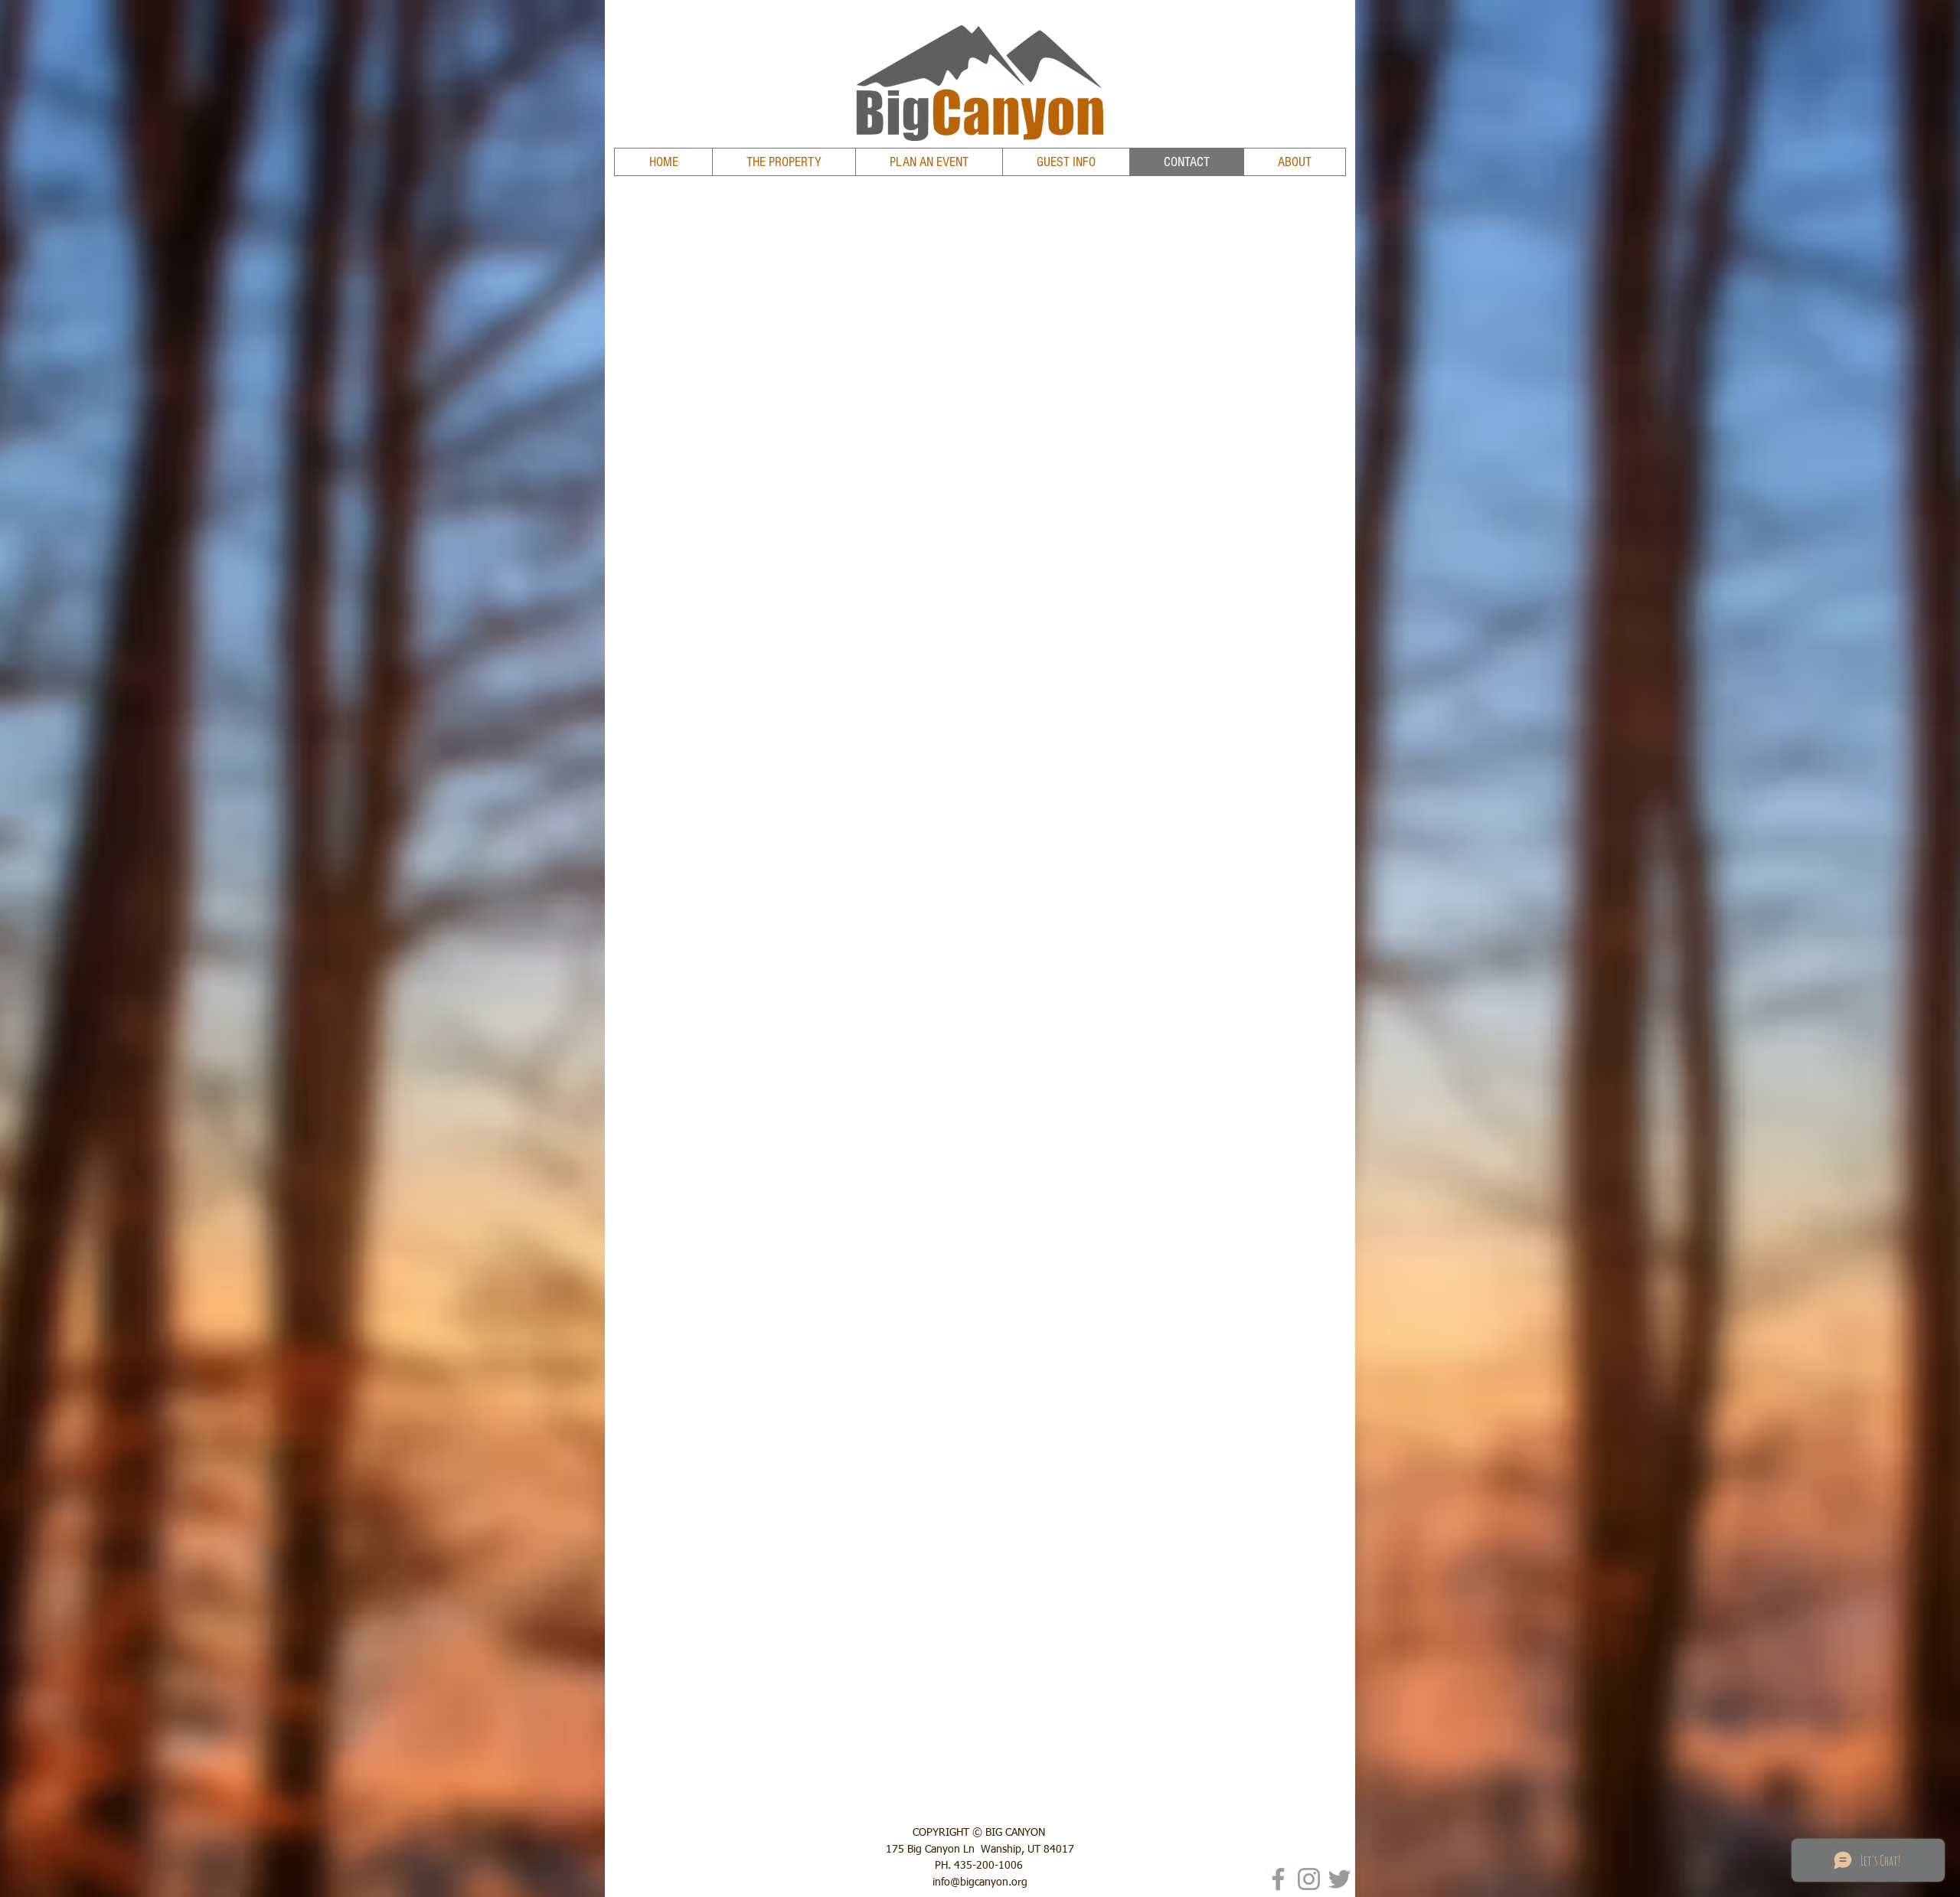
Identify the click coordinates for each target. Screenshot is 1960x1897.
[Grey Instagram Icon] (1309, 1879)
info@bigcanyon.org (980, 1882)
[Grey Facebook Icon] (1278, 1879)
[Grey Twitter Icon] (1339, 1879)
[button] (929, 162)
